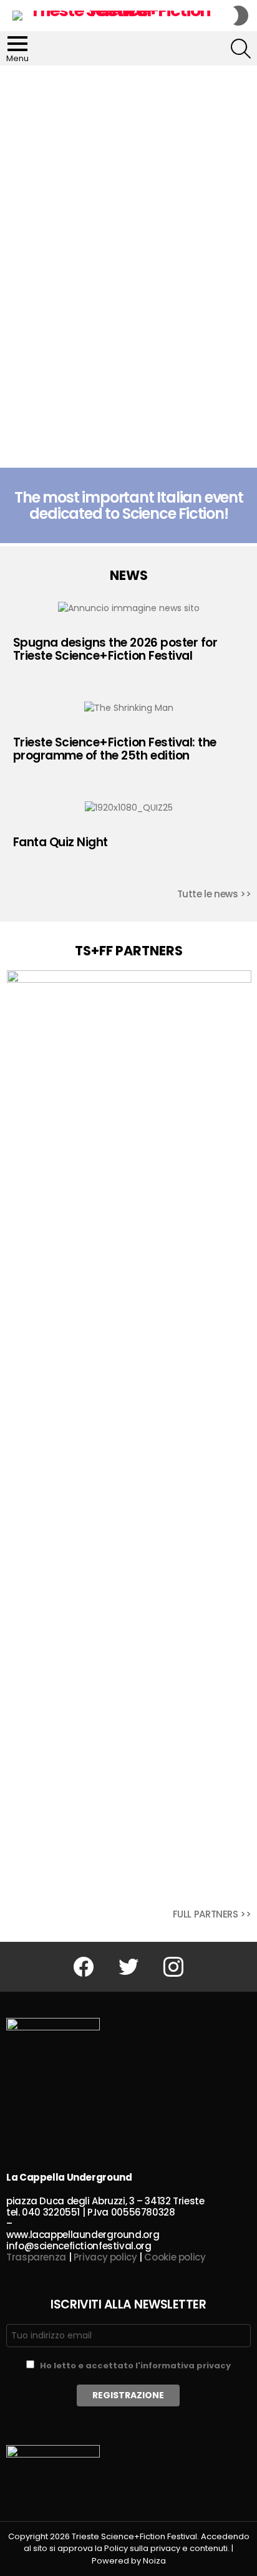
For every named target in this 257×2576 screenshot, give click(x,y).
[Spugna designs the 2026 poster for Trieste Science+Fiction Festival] (129, 608)
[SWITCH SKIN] (241, 16)
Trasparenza (36, 2257)
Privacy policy (105, 2257)
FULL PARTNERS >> (212, 1914)
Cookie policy (175, 2257)
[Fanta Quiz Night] (129, 808)
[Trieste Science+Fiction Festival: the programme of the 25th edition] (129, 708)
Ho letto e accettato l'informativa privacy (135, 2366)
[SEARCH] (241, 49)
